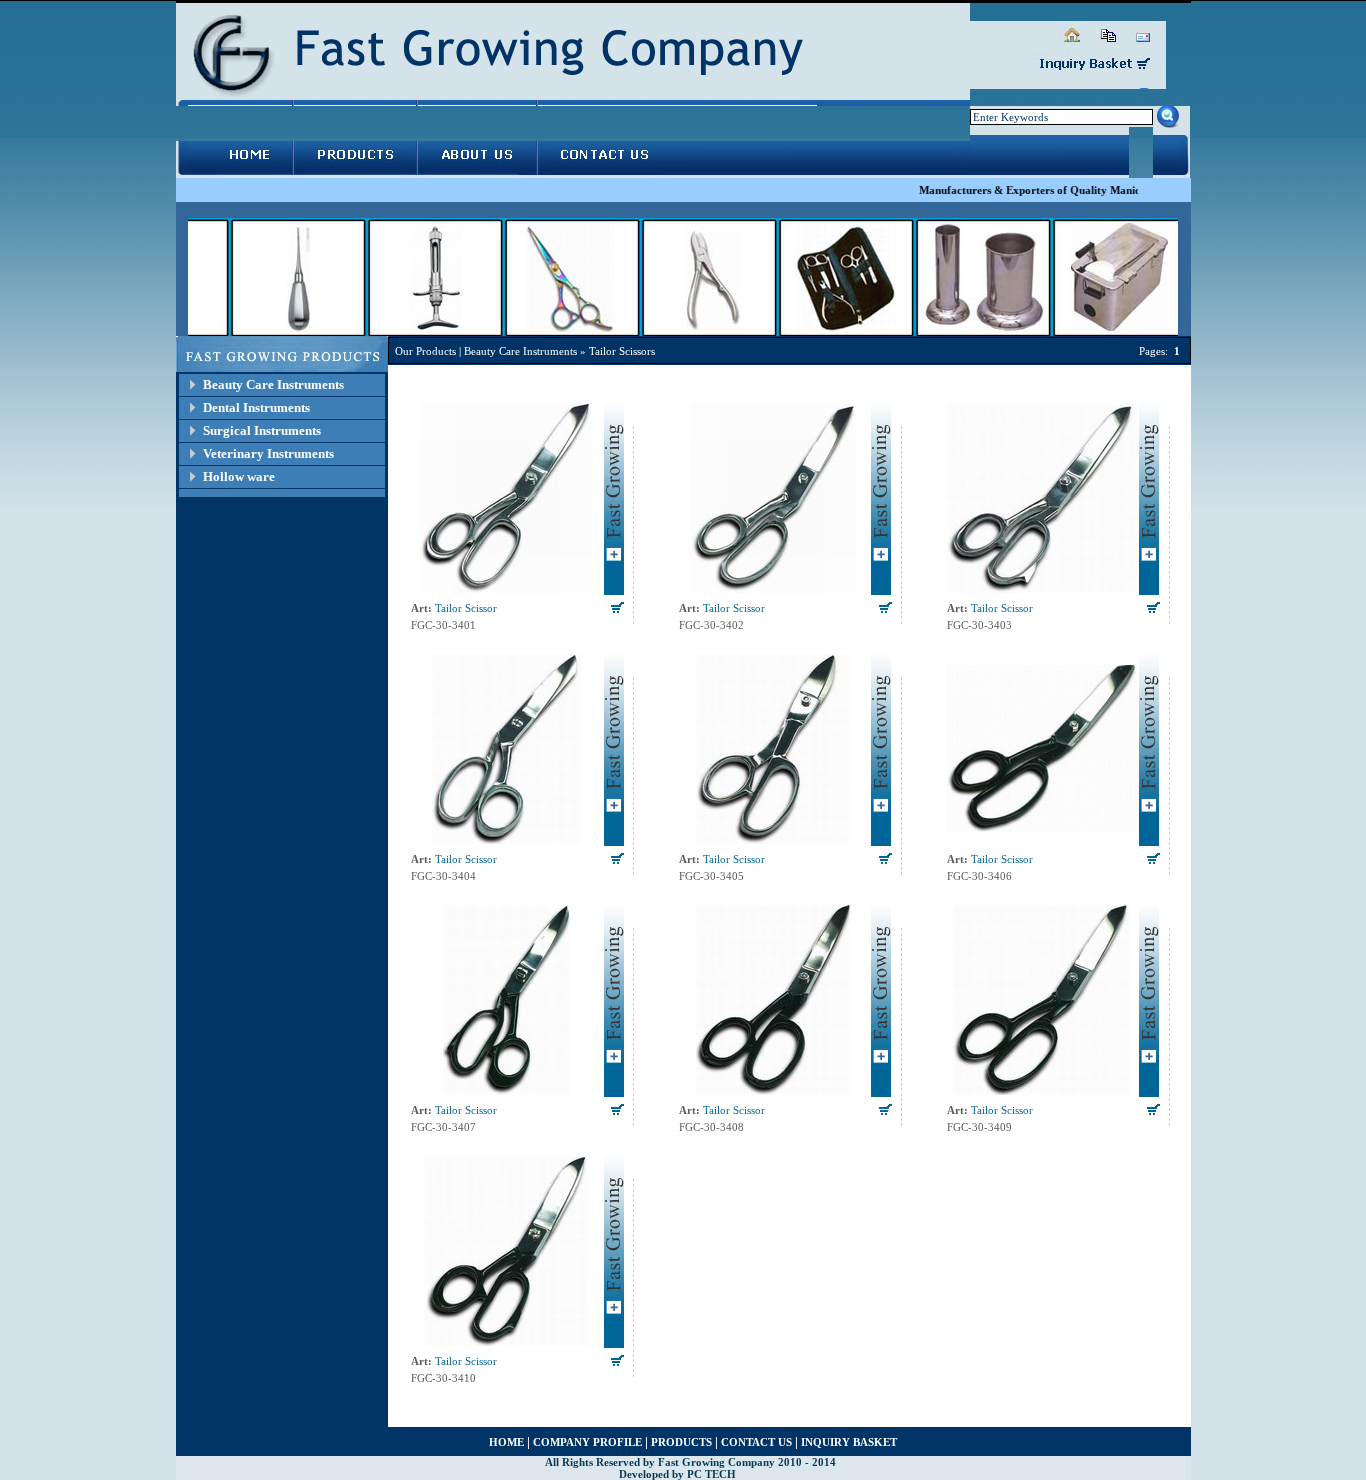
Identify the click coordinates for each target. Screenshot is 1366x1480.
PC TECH (711, 1474)
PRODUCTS (681, 1442)
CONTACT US (756, 1442)
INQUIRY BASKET (849, 1442)
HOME (506, 1442)
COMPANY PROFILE (587, 1442)
